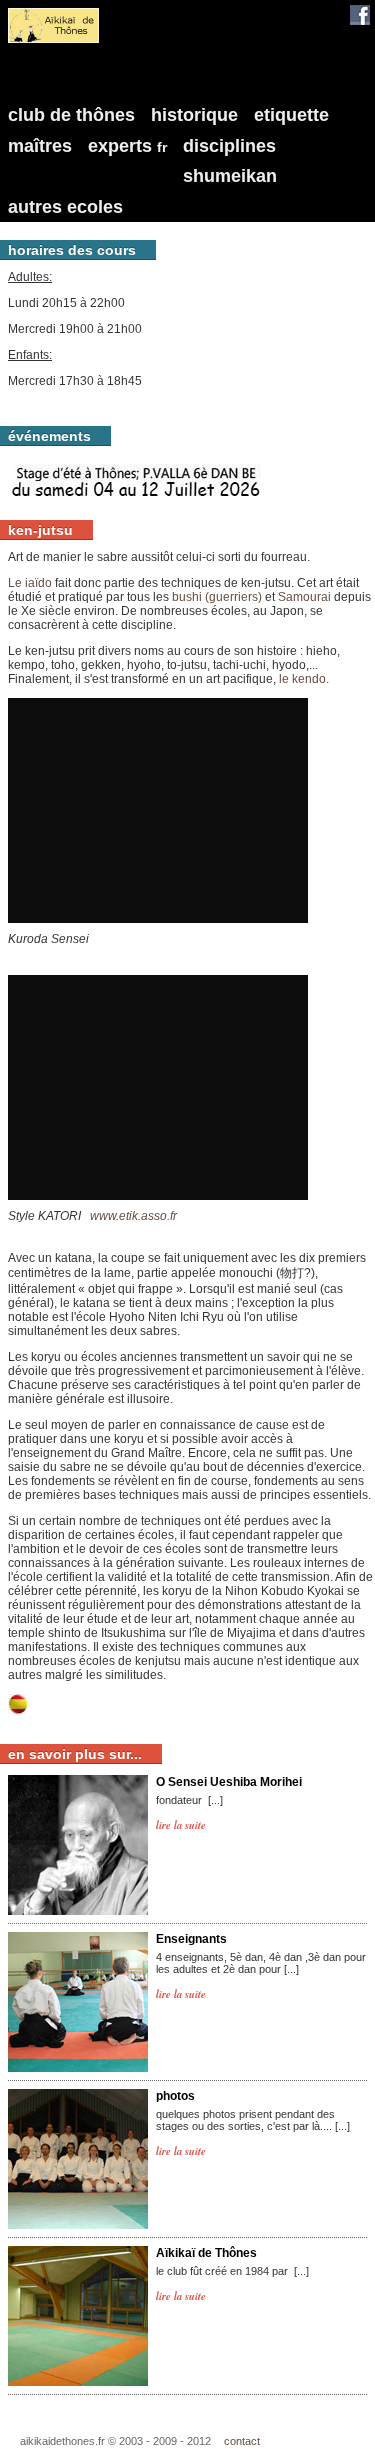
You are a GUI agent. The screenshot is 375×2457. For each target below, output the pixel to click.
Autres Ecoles (65, 207)
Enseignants (191, 1939)
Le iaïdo (30, 583)
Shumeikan (230, 176)
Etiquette (291, 115)
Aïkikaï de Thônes (206, 2253)
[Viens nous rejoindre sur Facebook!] (360, 15)
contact (242, 2441)
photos (175, 2096)
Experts (127, 146)
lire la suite (181, 1824)
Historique (194, 115)
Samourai (306, 597)
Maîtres (40, 146)
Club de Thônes (71, 115)
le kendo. (304, 679)
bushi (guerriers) (217, 597)
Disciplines (229, 146)
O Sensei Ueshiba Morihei (229, 1782)
